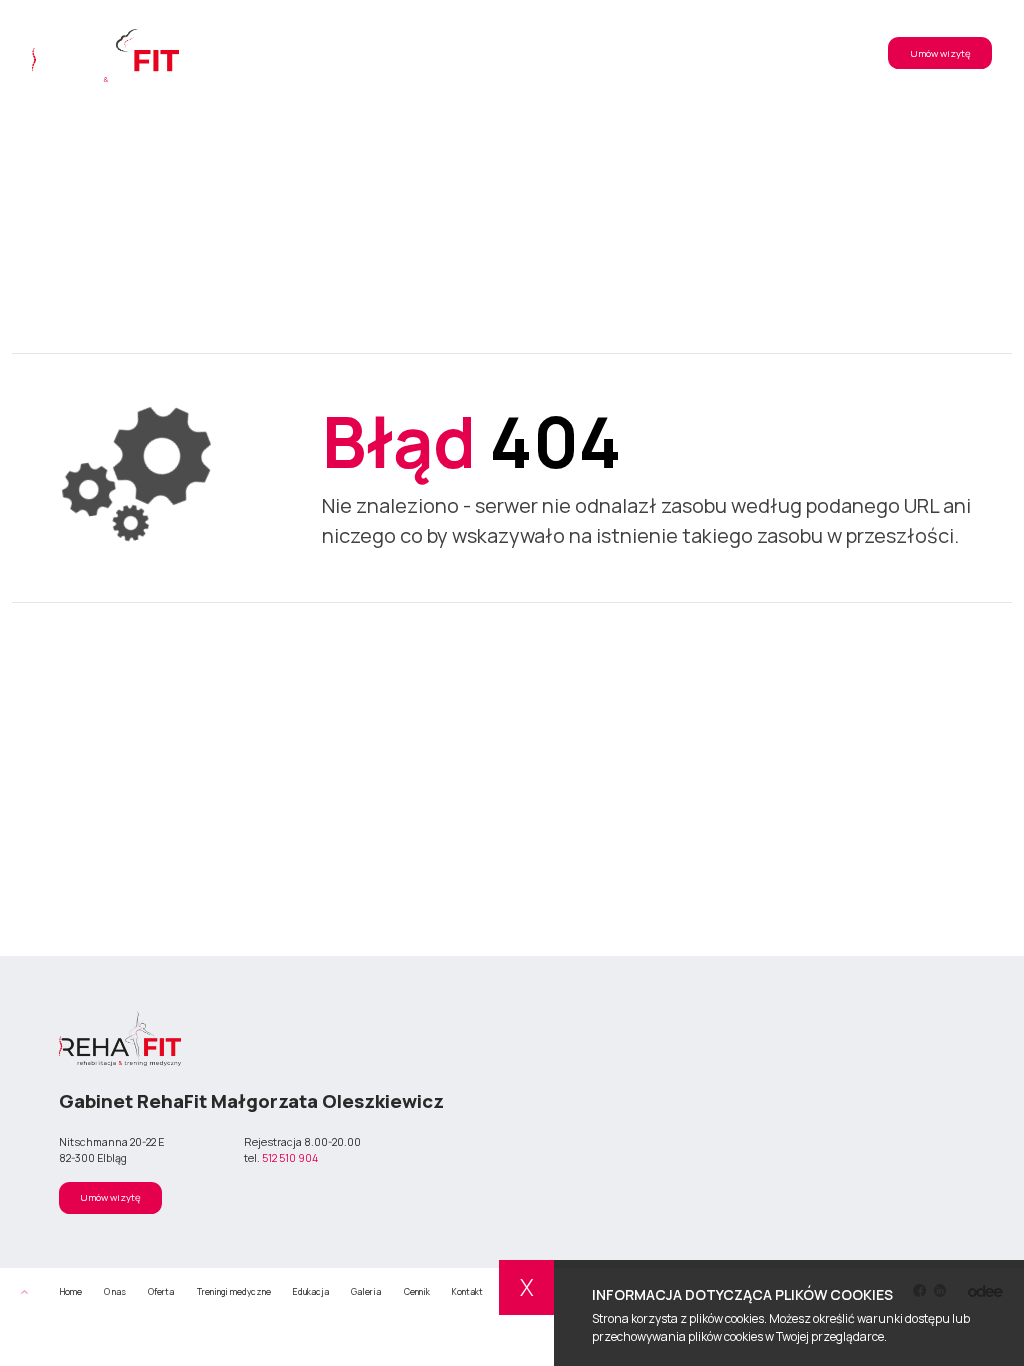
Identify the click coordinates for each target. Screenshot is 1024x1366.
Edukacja (554, 53)
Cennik (677, 53)
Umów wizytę (940, 53)
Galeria (618, 53)
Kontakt (738, 53)
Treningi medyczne (463, 53)
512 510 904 (290, 1158)
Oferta (379, 53)
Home (71, 1292)
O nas (324, 53)
